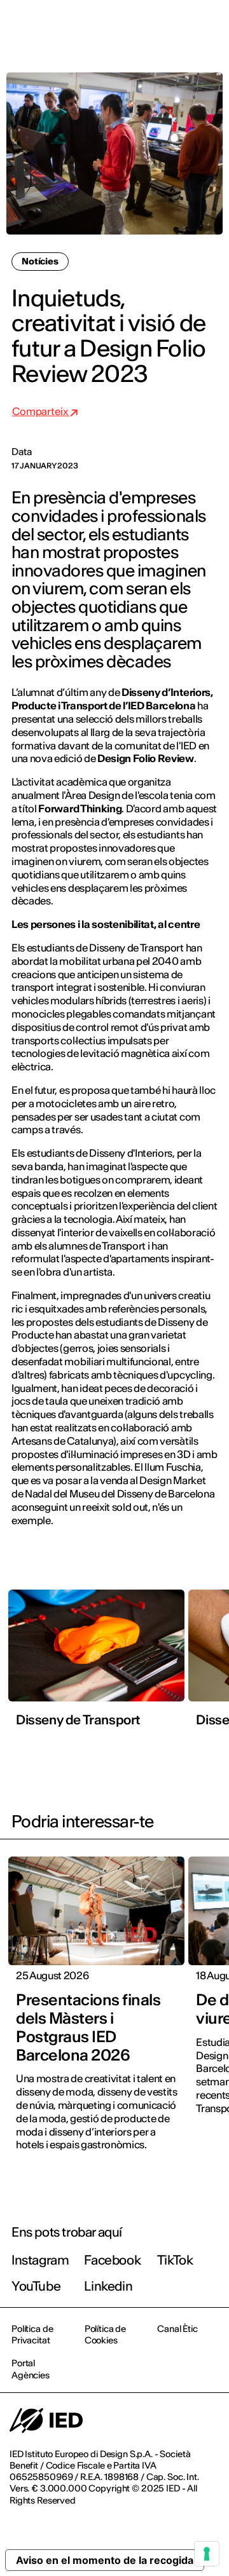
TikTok (175, 2260)
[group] (96, 1662)
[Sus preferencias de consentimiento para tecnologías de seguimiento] (207, 2554)
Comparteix (41, 411)
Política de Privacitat (32, 2334)
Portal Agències (31, 2369)
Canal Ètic (177, 2329)
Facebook (112, 2260)
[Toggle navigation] (209, 27)
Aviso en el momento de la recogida (105, 2560)
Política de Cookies (105, 2334)
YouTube (36, 2286)
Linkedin (108, 2286)
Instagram (40, 2260)
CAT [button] (109, 27)
